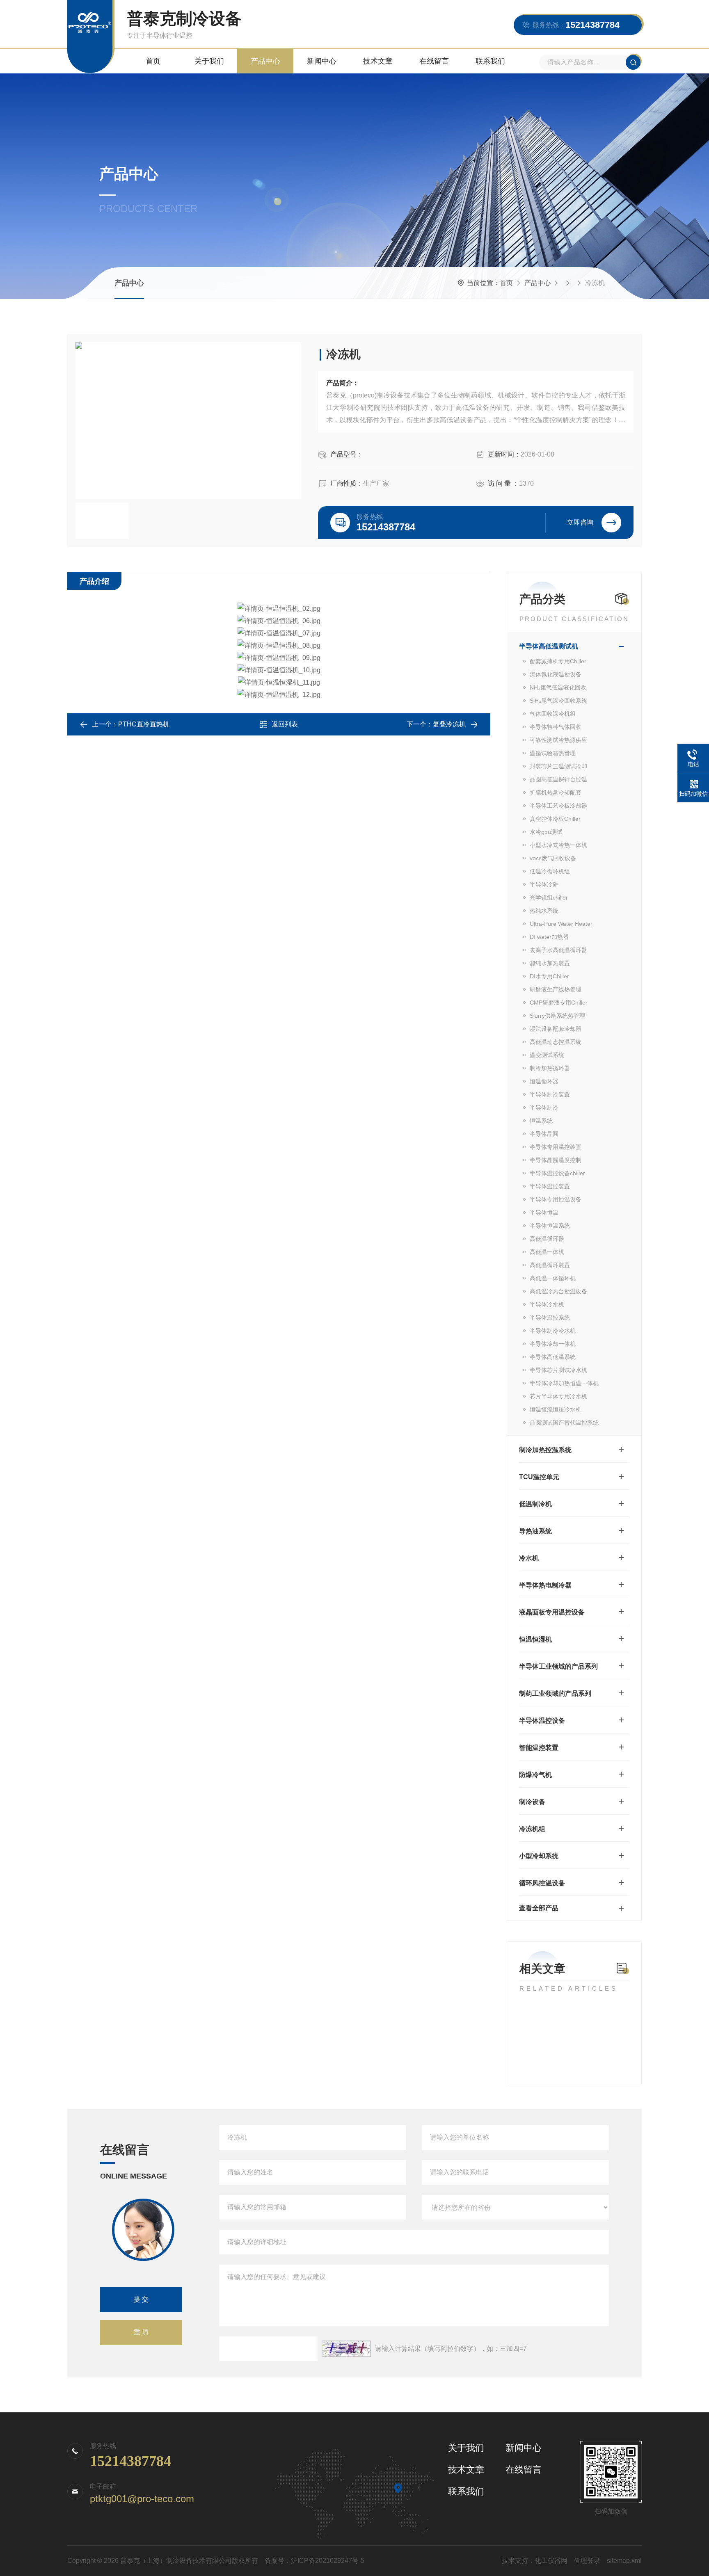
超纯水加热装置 (550, 963)
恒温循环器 (544, 1081)
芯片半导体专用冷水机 (558, 1396)
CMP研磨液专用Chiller (559, 1003)
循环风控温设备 (542, 1883)
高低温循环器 (547, 1239)
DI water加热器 (549, 937)
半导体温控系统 (550, 1318)
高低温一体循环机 (553, 1278)
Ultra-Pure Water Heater (561, 924)
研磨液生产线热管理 (556, 989)
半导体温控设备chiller (557, 1173)
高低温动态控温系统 (556, 1042)
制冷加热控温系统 (545, 1450)
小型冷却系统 (539, 1856)
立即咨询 (580, 522)
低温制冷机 (535, 1504)
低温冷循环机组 (550, 871)
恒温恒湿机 (535, 1639)
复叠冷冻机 (449, 724)
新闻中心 (322, 61)
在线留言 (434, 61)
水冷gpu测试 (546, 832)
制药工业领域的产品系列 (555, 1693)
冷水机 (529, 1558)
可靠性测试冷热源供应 (558, 740)
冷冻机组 (532, 1829)
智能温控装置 (539, 1748)
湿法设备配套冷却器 (556, 1029)
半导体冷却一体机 (553, 1344)
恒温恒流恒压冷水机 (556, 1409)
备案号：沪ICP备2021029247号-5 (314, 2561)
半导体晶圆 (544, 1134)
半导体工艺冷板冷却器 (558, 806)
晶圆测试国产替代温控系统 (564, 1423)
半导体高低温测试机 (549, 646)
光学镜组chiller (549, 897)
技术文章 (378, 61)
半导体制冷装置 (550, 1094)
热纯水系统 (544, 911)
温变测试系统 (547, 1055)
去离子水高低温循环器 (558, 950)
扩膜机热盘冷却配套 (556, 792)
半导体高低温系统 (553, 1357)
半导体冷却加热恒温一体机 (564, 1383)
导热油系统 (535, 1531)
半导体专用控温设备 (556, 1199)
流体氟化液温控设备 (556, 674)
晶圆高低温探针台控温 (558, 779)
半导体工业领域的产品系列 (558, 1666)
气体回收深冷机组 (553, 714)
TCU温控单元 (539, 1477)
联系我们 (490, 61)
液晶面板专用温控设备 (552, 1612)
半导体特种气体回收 (556, 727)
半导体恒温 (544, 1213)
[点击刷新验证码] (346, 2349)
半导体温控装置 (550, 1186)
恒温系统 (541, 1121)
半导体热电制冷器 (545, 1585)
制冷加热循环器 (550, 1068)
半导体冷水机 (547, 1304)
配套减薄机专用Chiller (558, 661)
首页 (153, 61)
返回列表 (285, 724)
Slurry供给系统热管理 (557, 1016)
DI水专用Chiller (549, 976)
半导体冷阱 (544, 884)
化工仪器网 (551, 2561)
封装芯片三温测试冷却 (558, 766)
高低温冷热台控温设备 (558, 1291)
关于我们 (209, 61)
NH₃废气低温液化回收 (558, 687)
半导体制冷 (544, 1108)
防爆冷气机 (535, 1775)
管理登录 (587, 2561)
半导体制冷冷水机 (553, 1331)
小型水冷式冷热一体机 (558, 845)
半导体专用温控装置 (556, 1147)
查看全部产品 (539, 1908)
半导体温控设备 (542, 1721)
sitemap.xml (624, 2561)
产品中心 (265, 61)
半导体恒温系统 (550, 1226)
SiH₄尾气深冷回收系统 (558, 701)
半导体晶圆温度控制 (556, 1160)
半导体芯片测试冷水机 (558, 1370)
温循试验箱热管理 (553, 753)
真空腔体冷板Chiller (555, 819)
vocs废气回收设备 (553, 858)
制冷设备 (532, 1802)
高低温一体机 (547, 1252)
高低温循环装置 (550, 1265)
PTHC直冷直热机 (144, 724)
